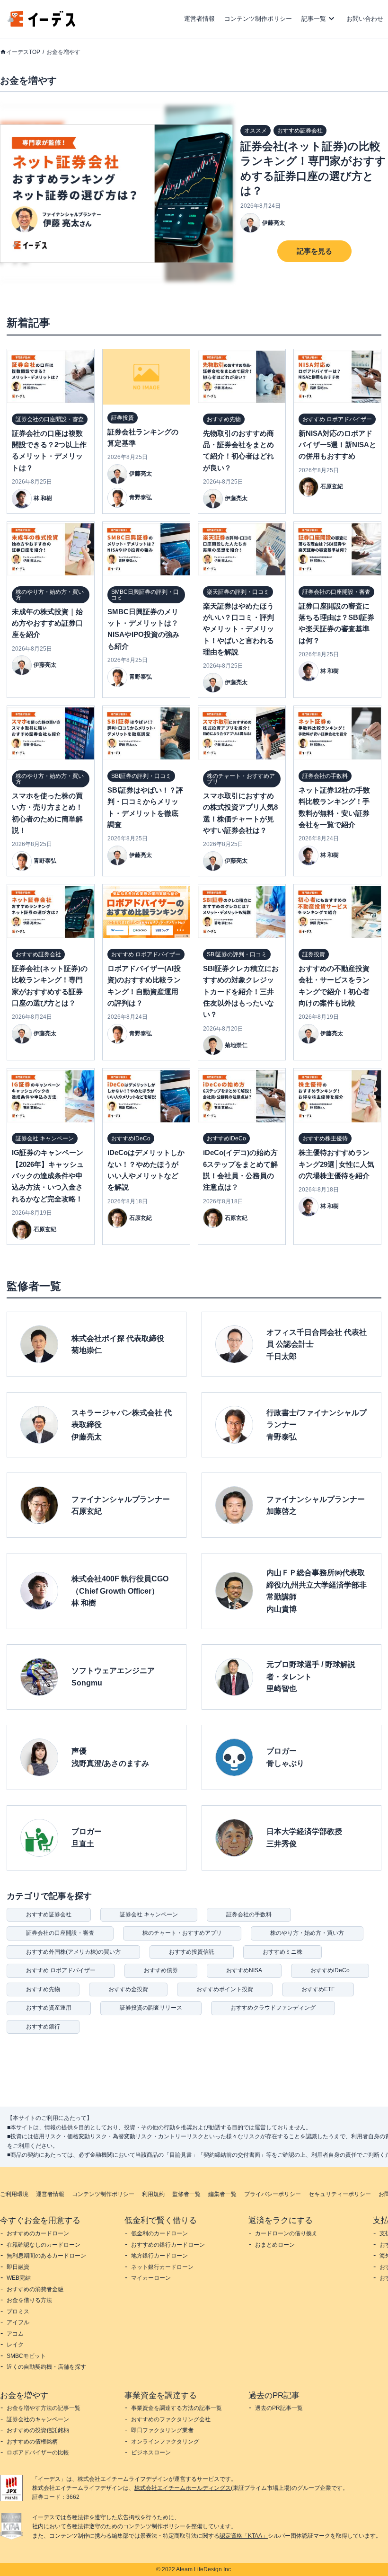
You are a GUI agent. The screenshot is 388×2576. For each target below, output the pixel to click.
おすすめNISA (244, 1970)
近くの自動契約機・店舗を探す (46, 2367)
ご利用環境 (14, 2194)
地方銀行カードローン (159, 2256)
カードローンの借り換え (286, 2233)
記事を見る (314, 251)
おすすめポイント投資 (225, 1989)
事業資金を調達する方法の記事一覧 (176, 2408)
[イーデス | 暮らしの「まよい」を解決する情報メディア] (42, 24)
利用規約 (153, 2194)
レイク (15, 2345)
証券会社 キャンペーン (149, 1914)
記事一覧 (314, 19)
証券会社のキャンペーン (38, 2419)
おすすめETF (318, 1989)
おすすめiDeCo (330, 1970)
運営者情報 (199, 19)
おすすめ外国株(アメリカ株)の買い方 (73, 1952)
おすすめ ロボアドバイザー (61, 1970)
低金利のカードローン (159, 2233)
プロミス (18, 2311)
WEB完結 (19, 2278)
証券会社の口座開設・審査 (60, 1933)
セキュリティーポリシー (340, 2194)
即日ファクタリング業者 (162, 2430)
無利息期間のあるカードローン (46, 2256)
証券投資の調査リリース (151, 2008)
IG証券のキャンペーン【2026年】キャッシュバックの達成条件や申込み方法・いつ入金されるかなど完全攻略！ (48, 1176)
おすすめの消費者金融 (35, 2289)
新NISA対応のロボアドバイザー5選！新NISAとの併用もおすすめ (337, 445)
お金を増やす (63, 52)
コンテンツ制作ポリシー (258, 19)
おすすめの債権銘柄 (32, 2442)
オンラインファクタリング (165, 2442)
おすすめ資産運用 (49, 2008)
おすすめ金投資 (128, 1989)
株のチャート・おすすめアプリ (182, 1933)
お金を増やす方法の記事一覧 (44, 2408)
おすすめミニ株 (282, 1952)
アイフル (18, 2322)
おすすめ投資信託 (192, 1952)
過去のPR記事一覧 (279, 2408)
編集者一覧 (222, 2194)
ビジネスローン (151, 2452)
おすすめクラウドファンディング (273, 2008)
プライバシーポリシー (273, 2194)
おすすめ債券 (161, 1970)
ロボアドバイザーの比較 (38, 2452)
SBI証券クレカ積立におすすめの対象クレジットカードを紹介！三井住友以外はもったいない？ (241, 992)
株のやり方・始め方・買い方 (307, 1933)
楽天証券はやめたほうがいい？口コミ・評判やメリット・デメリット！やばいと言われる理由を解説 (238, 629)
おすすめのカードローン (38, 2233)
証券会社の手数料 (249, 1914)
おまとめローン (275, 2245)
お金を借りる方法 (29, 2300)
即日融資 (18, 2267)
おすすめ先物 (43, 1989)
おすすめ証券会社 (49, 1914)
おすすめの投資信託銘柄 (38, 2430)
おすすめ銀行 (43, 2027)
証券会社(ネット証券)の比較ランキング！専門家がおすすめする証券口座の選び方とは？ (313, 169)
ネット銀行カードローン (162, 2267)
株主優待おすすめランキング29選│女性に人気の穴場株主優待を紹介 (336, 1164)
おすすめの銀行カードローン (168, 2245)
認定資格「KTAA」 (244, 2536)
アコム (15, 2334)
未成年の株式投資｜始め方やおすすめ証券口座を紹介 (47, 623)
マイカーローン (151, 2278)
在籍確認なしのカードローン (44, 2245)
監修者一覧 (186, 2194)
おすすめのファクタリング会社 (171, 2419)
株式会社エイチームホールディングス (183, 2488)
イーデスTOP (23, 52)
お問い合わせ (365, 19)
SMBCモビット (26, 2356)
